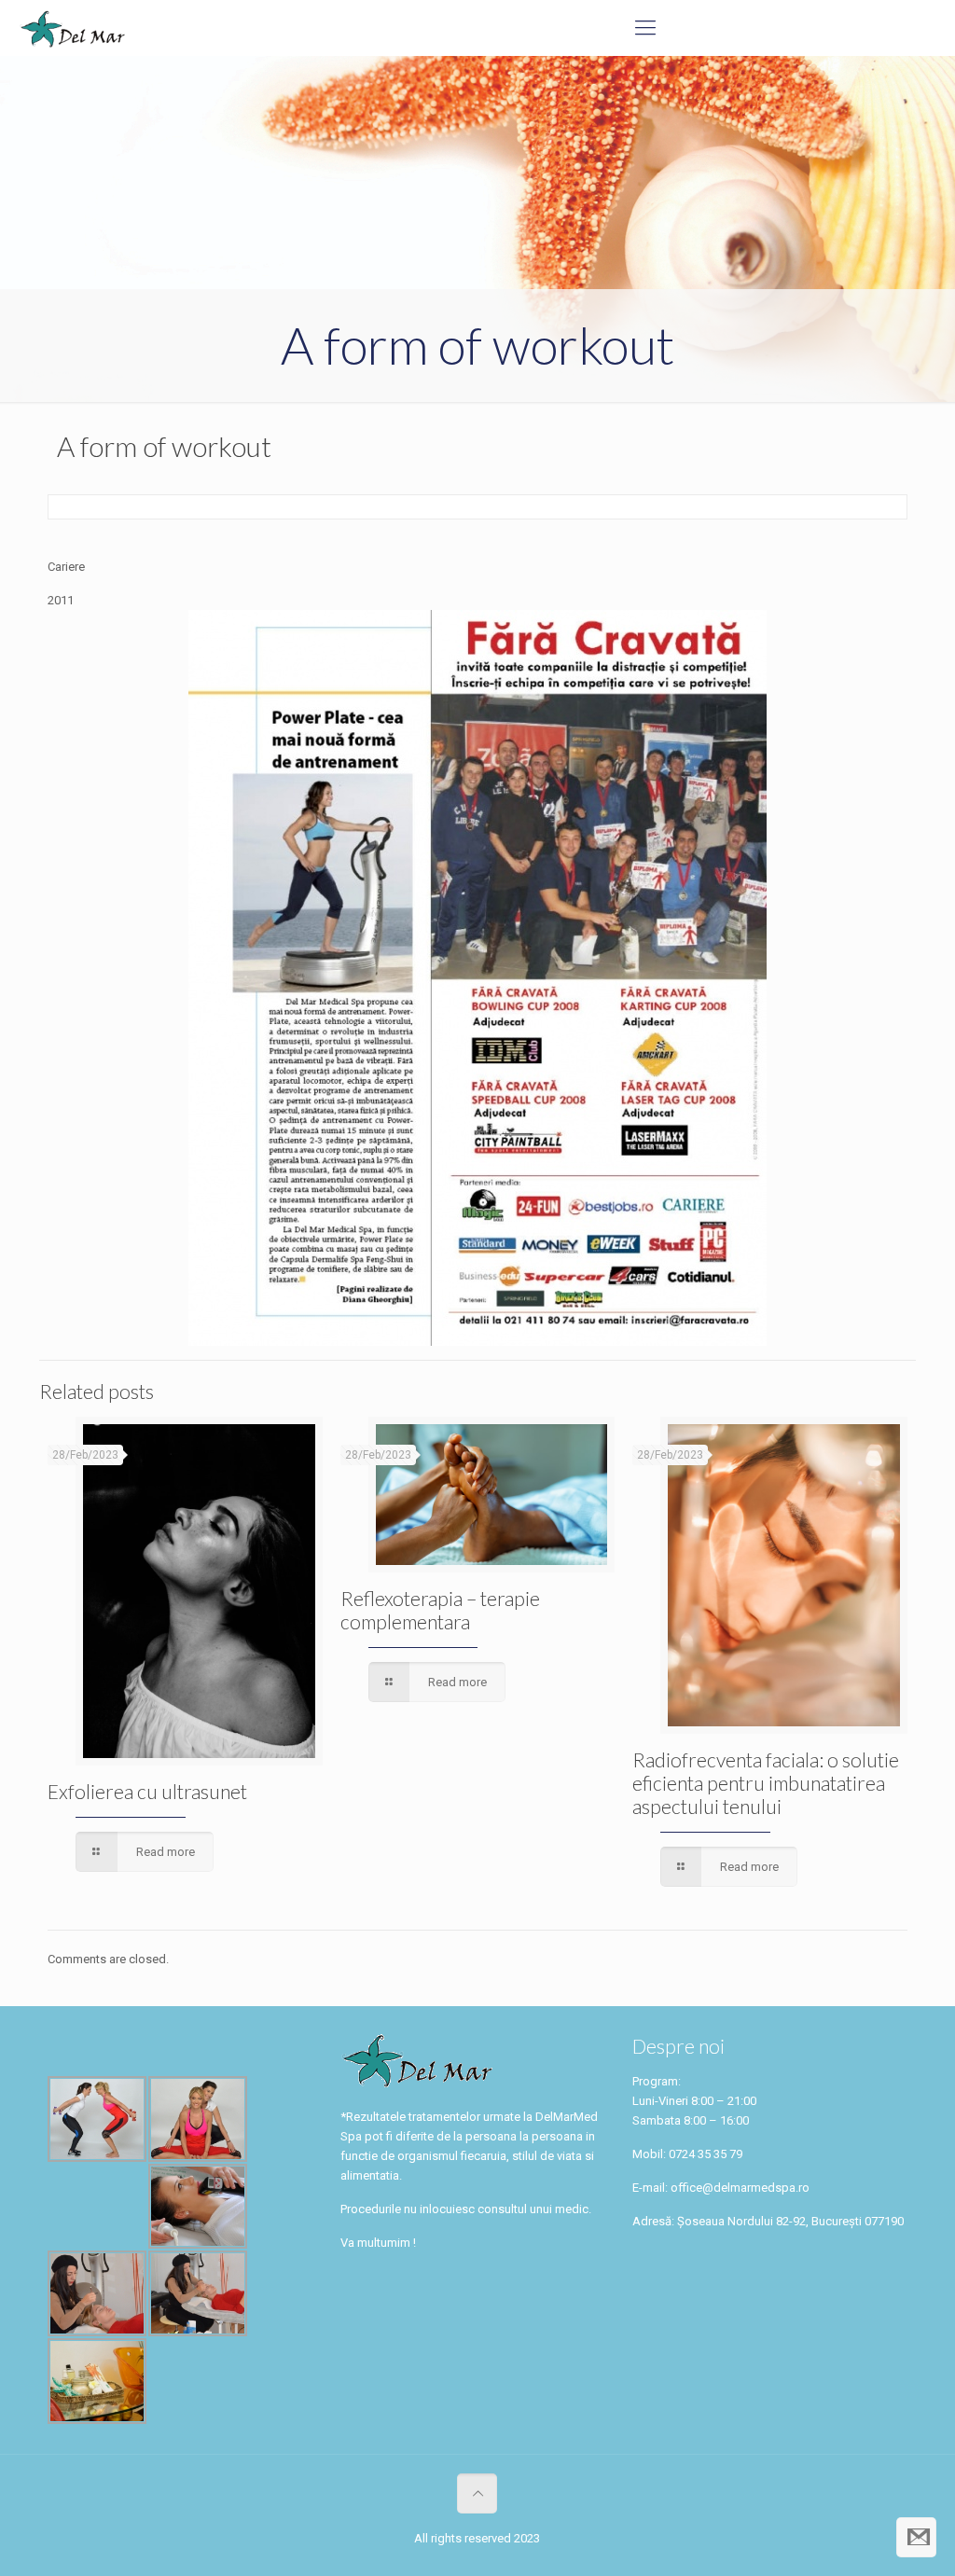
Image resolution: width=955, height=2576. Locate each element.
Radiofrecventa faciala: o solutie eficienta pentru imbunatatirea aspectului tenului (766, 1783)
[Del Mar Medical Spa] (72, 28)
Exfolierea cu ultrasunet (147, 1791)
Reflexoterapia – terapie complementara (440, 1610)
